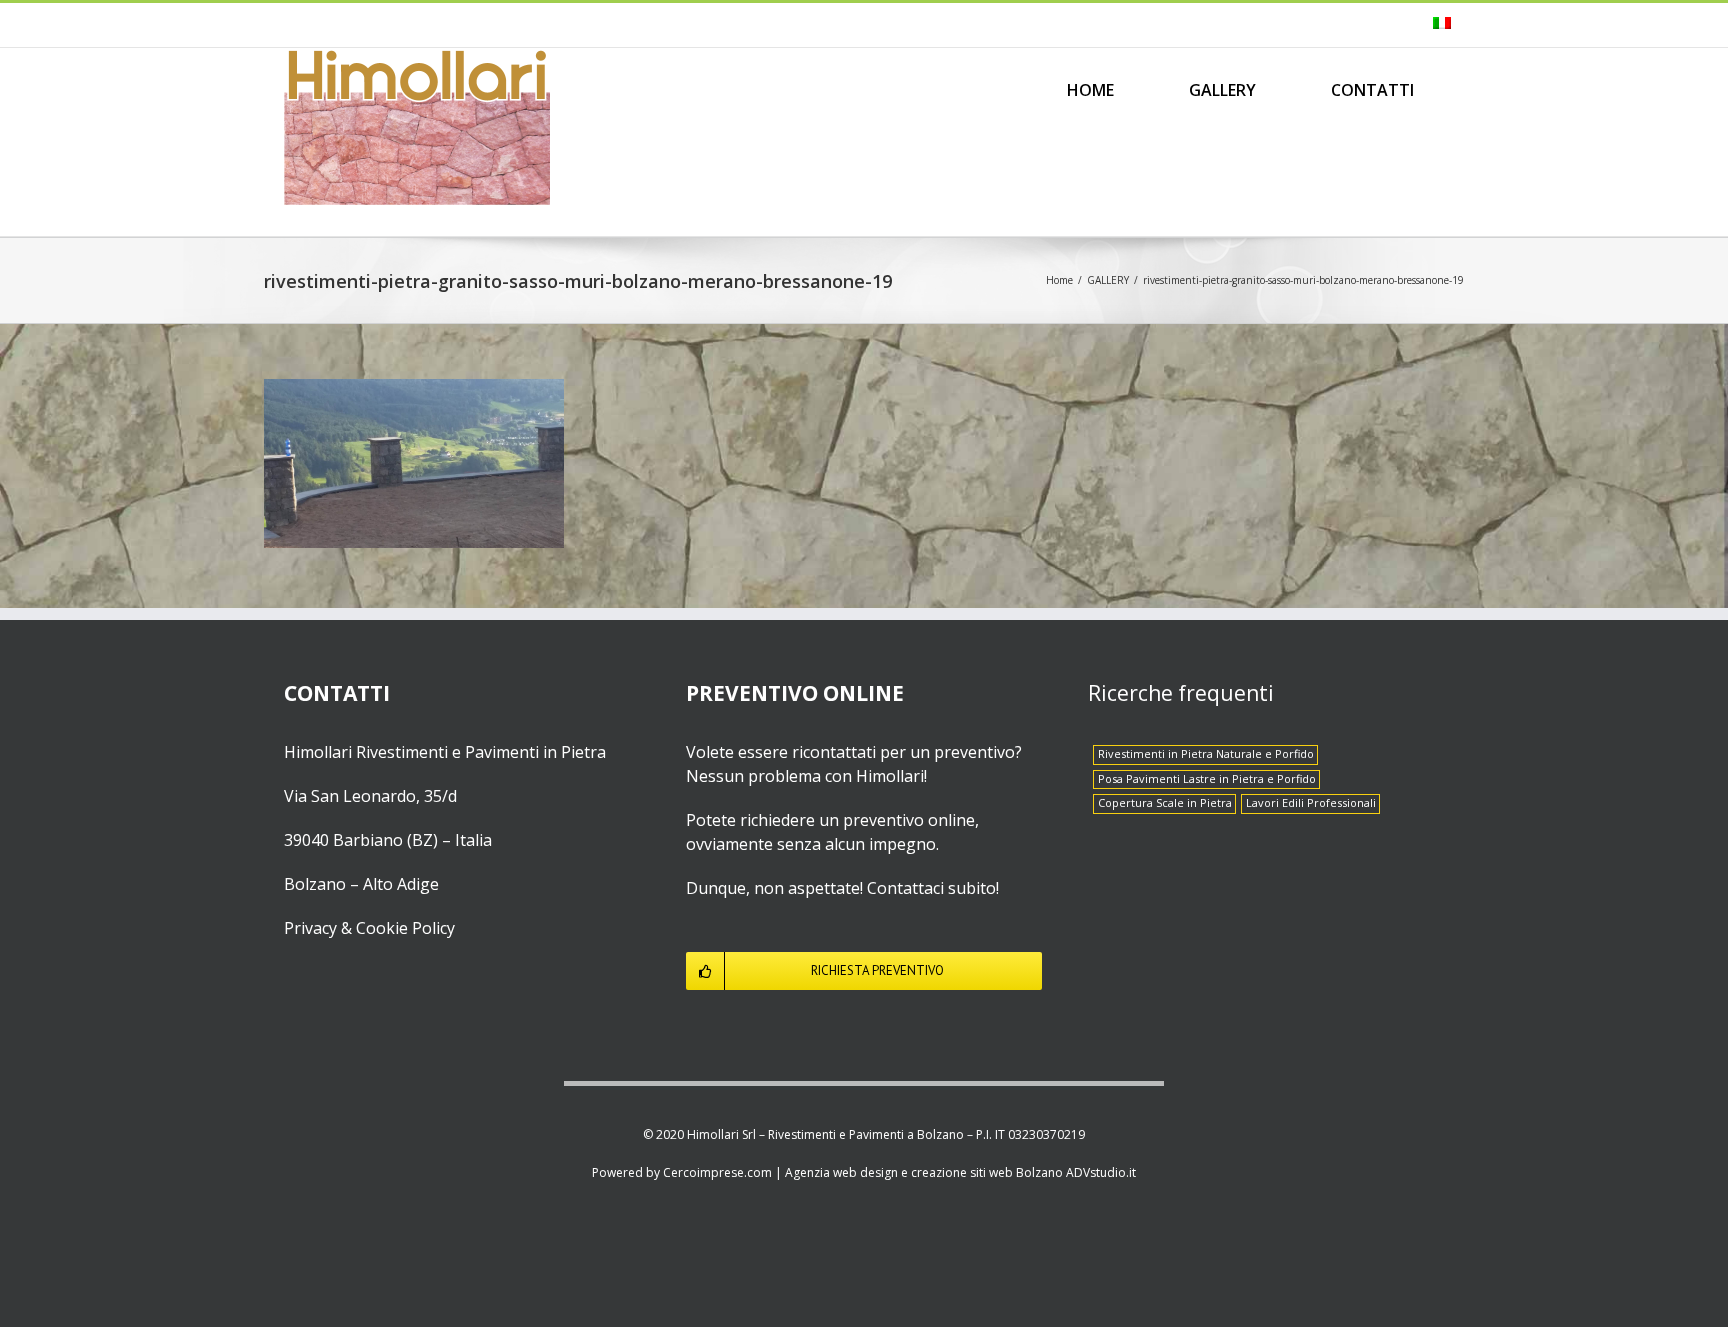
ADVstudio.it (1101, 1172)
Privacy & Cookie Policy (369, 928)
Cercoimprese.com (717, 1172)
